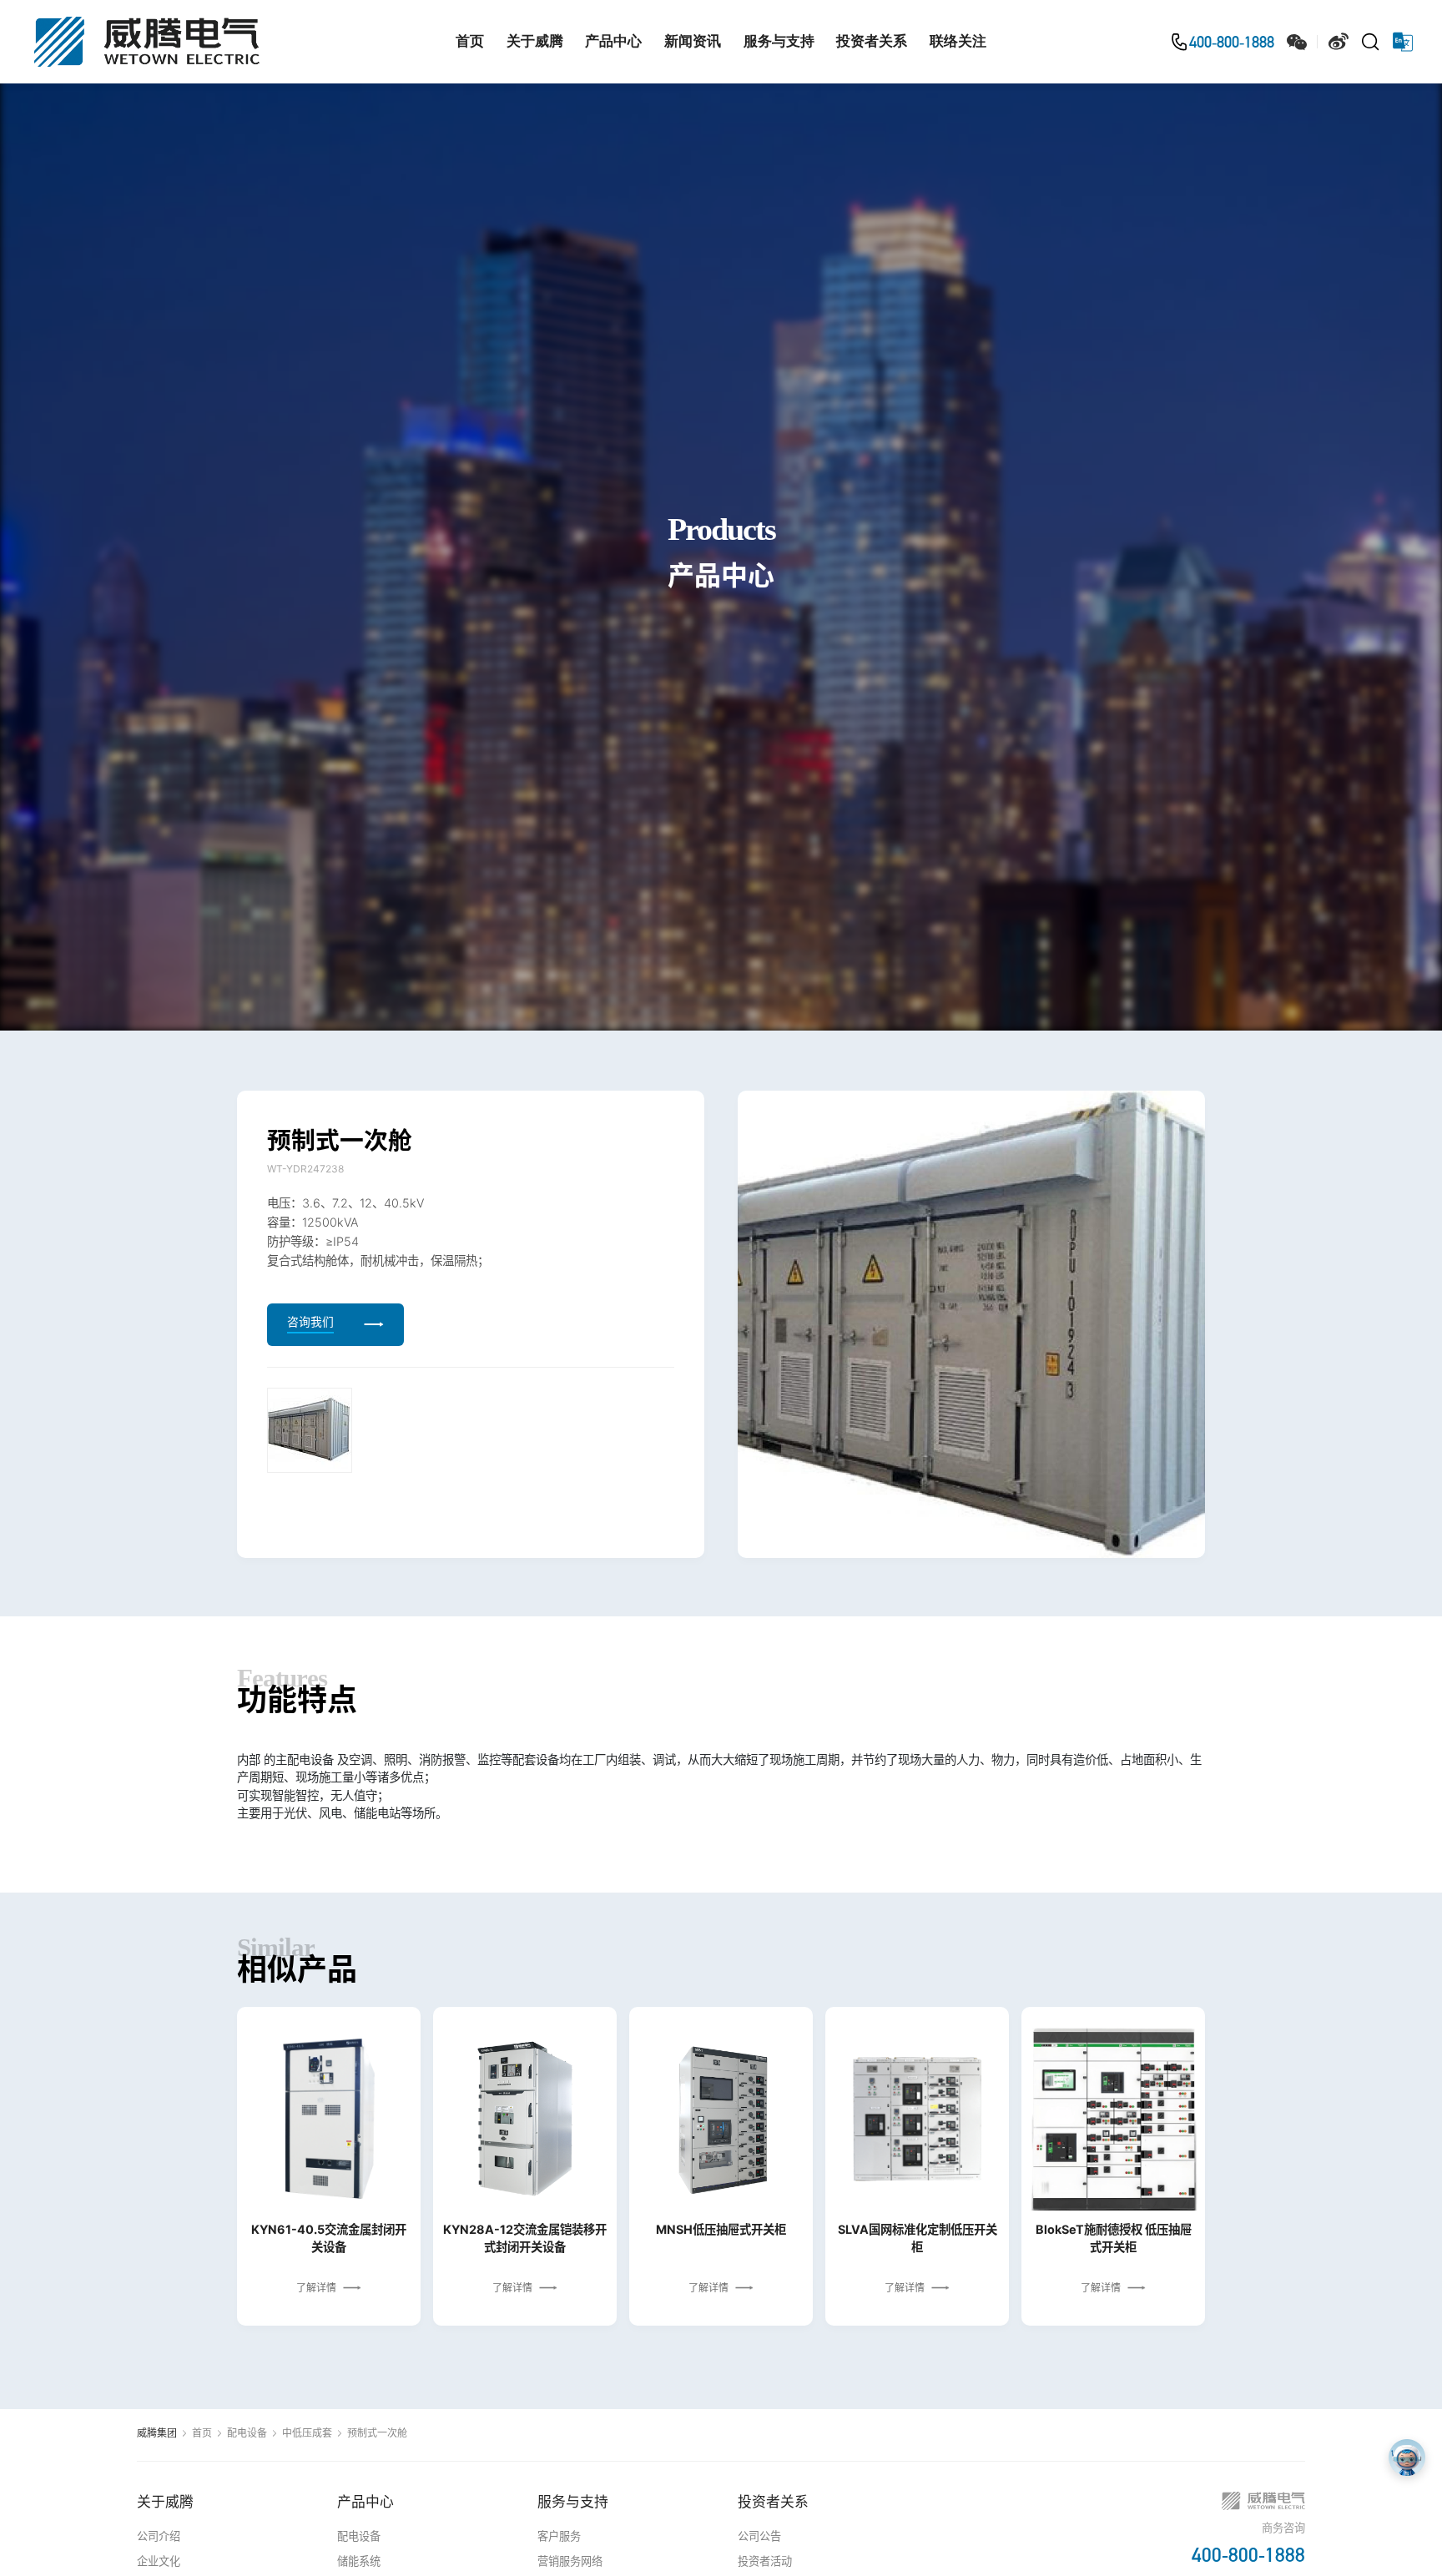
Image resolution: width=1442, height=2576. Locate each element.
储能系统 (359, 2561)
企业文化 (159, 2561)
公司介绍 (159, 2536)
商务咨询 (1283, 2528)
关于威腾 (535, 41)
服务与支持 (779, 41)
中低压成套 (307, 2433)
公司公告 (759, 2536)
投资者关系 (872, 41)
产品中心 (613, 41)
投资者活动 (765, 2561)
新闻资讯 (693, 41)
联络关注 (958, 41)
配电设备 (247, 2433)
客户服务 (559, 2536)
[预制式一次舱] (310, 1429)
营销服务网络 (570, 2561)
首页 (470, 41)
